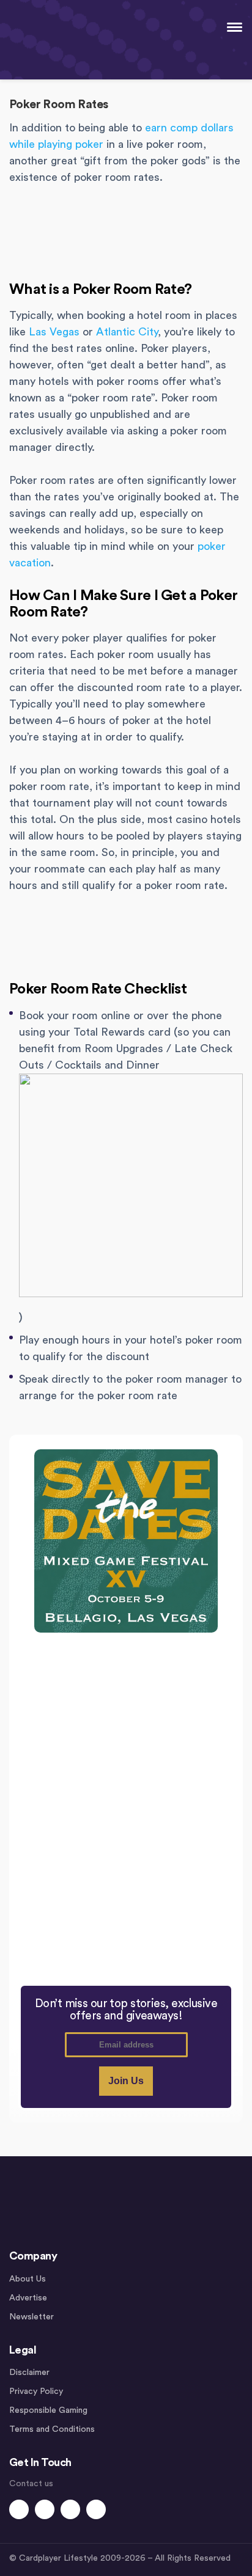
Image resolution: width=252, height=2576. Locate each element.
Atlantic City (127, 332)
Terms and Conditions (52, 2429)
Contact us (31, 2484)
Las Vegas (54, 332)
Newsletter (31, 2317)
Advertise (28, 2298)
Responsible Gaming (48, 2410)
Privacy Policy (36, 2391)
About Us (28, 2279)
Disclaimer (29, 2373)
